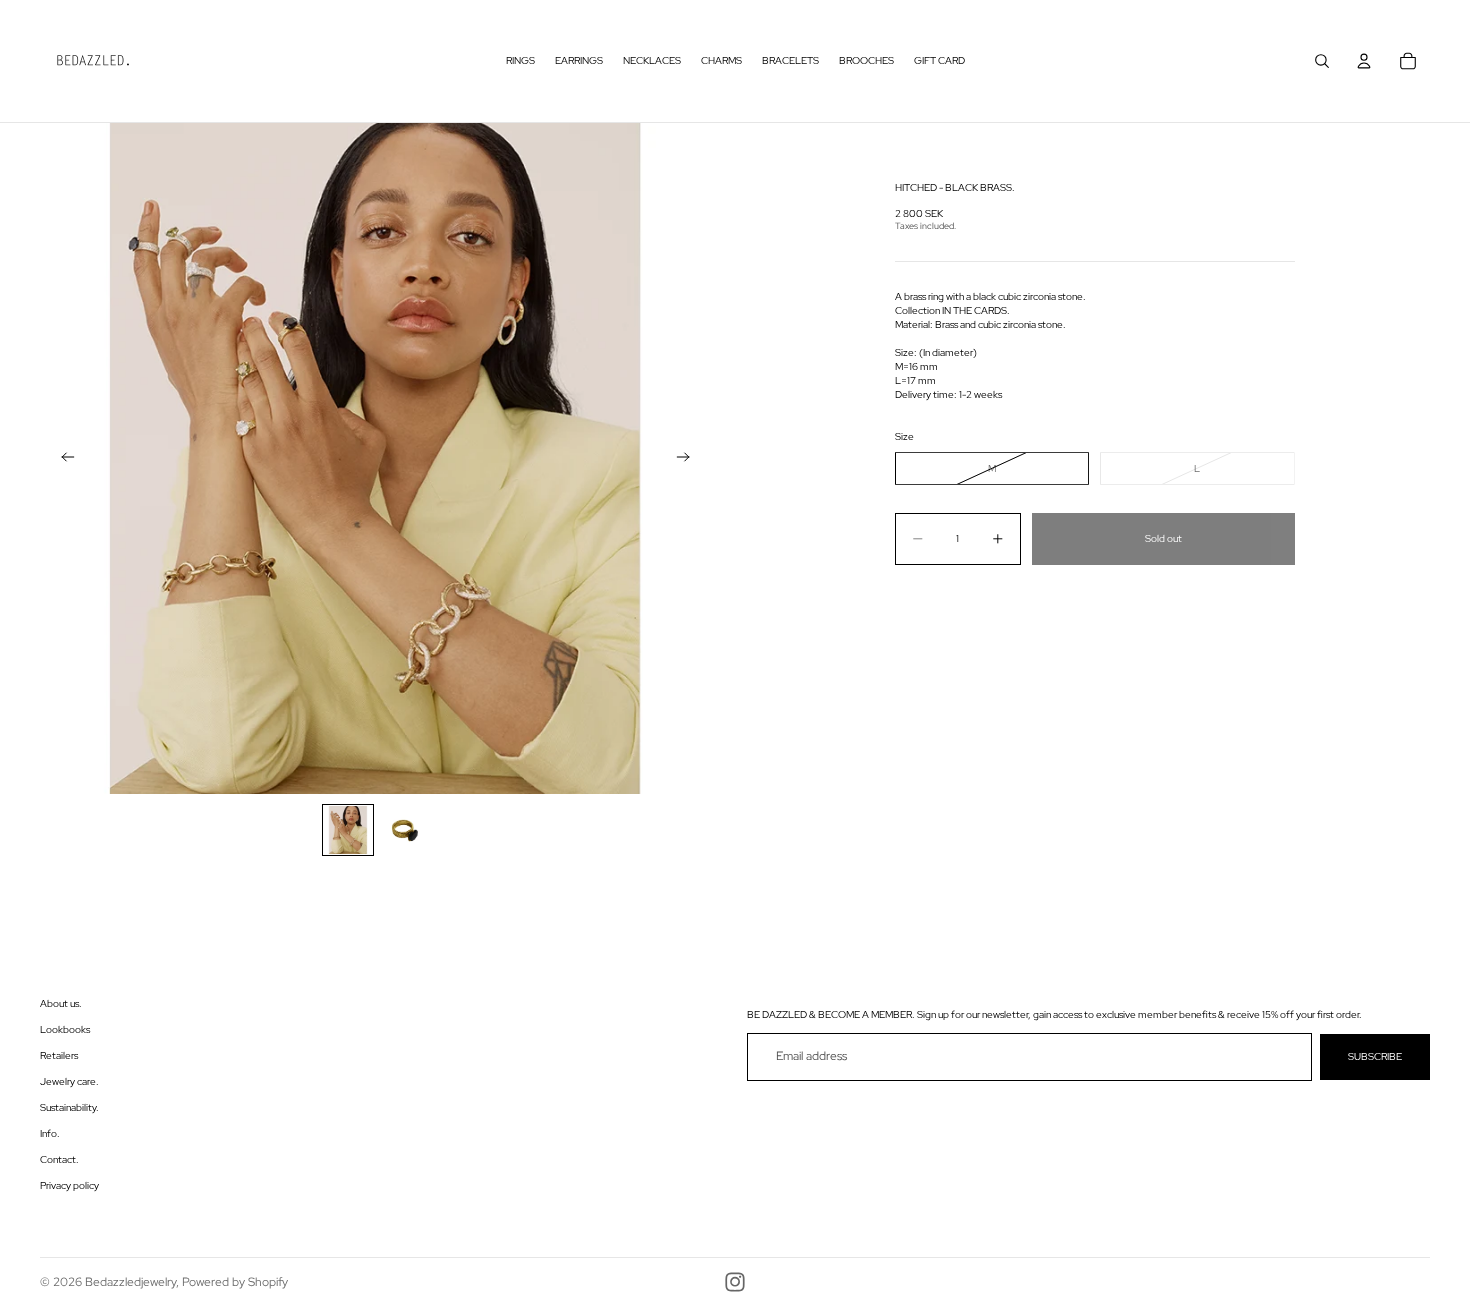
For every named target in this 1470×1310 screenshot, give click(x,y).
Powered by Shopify (235, 1282)
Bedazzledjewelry (130, 1282)
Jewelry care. (69, 1081)
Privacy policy (69, 1185)
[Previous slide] (62, 459)
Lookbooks (65, 1029)
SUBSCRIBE (1375, 1056)
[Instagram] (735, 1282)
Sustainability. (69, 1107)
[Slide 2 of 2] (404, 830)
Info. (50, 1133)
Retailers (59, 1055)
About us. (61, 1003)
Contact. (59, 1159)
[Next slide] (689, 459)
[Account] (1364, 61)
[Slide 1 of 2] (348, 830)
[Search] (1322, 61)
